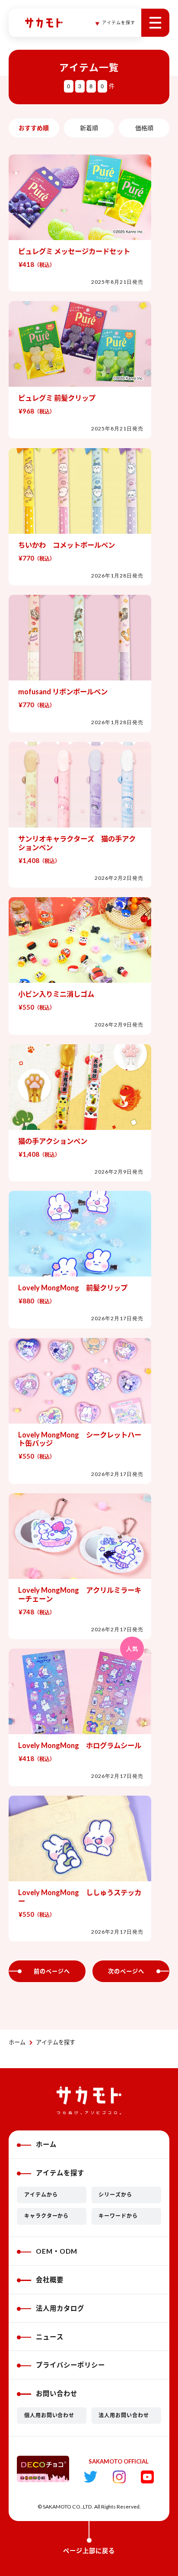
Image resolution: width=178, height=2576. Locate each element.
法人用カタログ (60, 2308)
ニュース (50, 2337)
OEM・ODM (57, 2251)
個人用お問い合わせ (49, 2415)
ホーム (17, 2042)
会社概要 (50, 2280)
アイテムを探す (56, 2042)
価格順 (144, 128)
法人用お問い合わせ (124, 2415)
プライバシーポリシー (70, 2365)
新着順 (89, 128)
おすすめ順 (34, 128)
